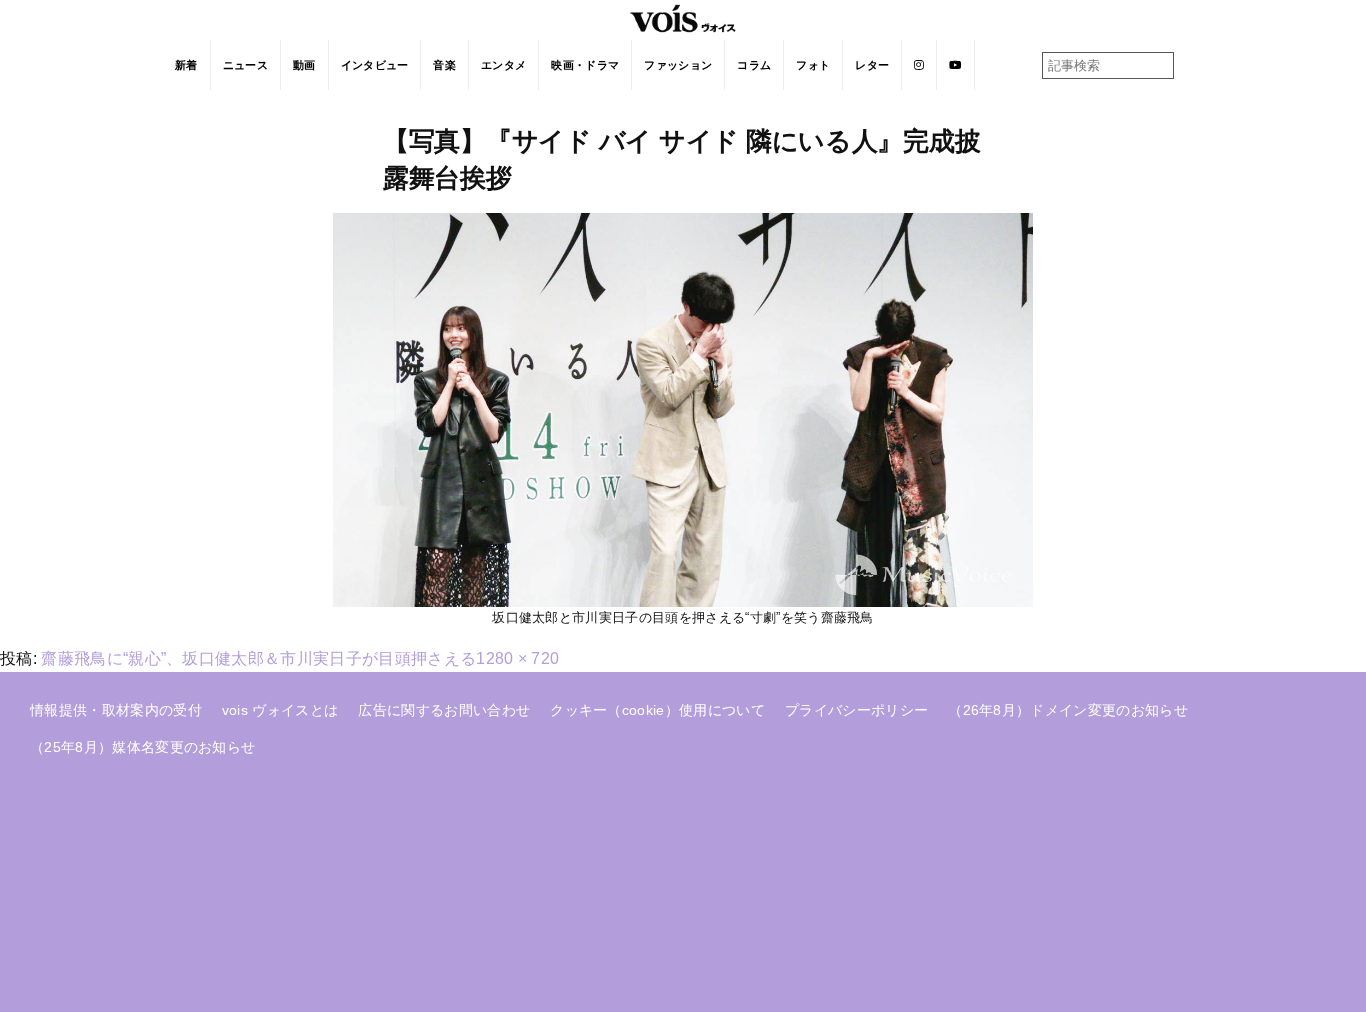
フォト (813, 65)
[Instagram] (919, 65)
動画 (304, 65)
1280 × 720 (517, 658)
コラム (754, 65)
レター (872, 65)
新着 (186, 65)
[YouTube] (955, 65)
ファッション (678, 65)
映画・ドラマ (585, 65)
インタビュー (375, 65)
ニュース (245, 65)
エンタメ (503, 65)
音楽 (444, 65)
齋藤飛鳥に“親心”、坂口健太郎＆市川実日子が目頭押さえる (258, 658)
